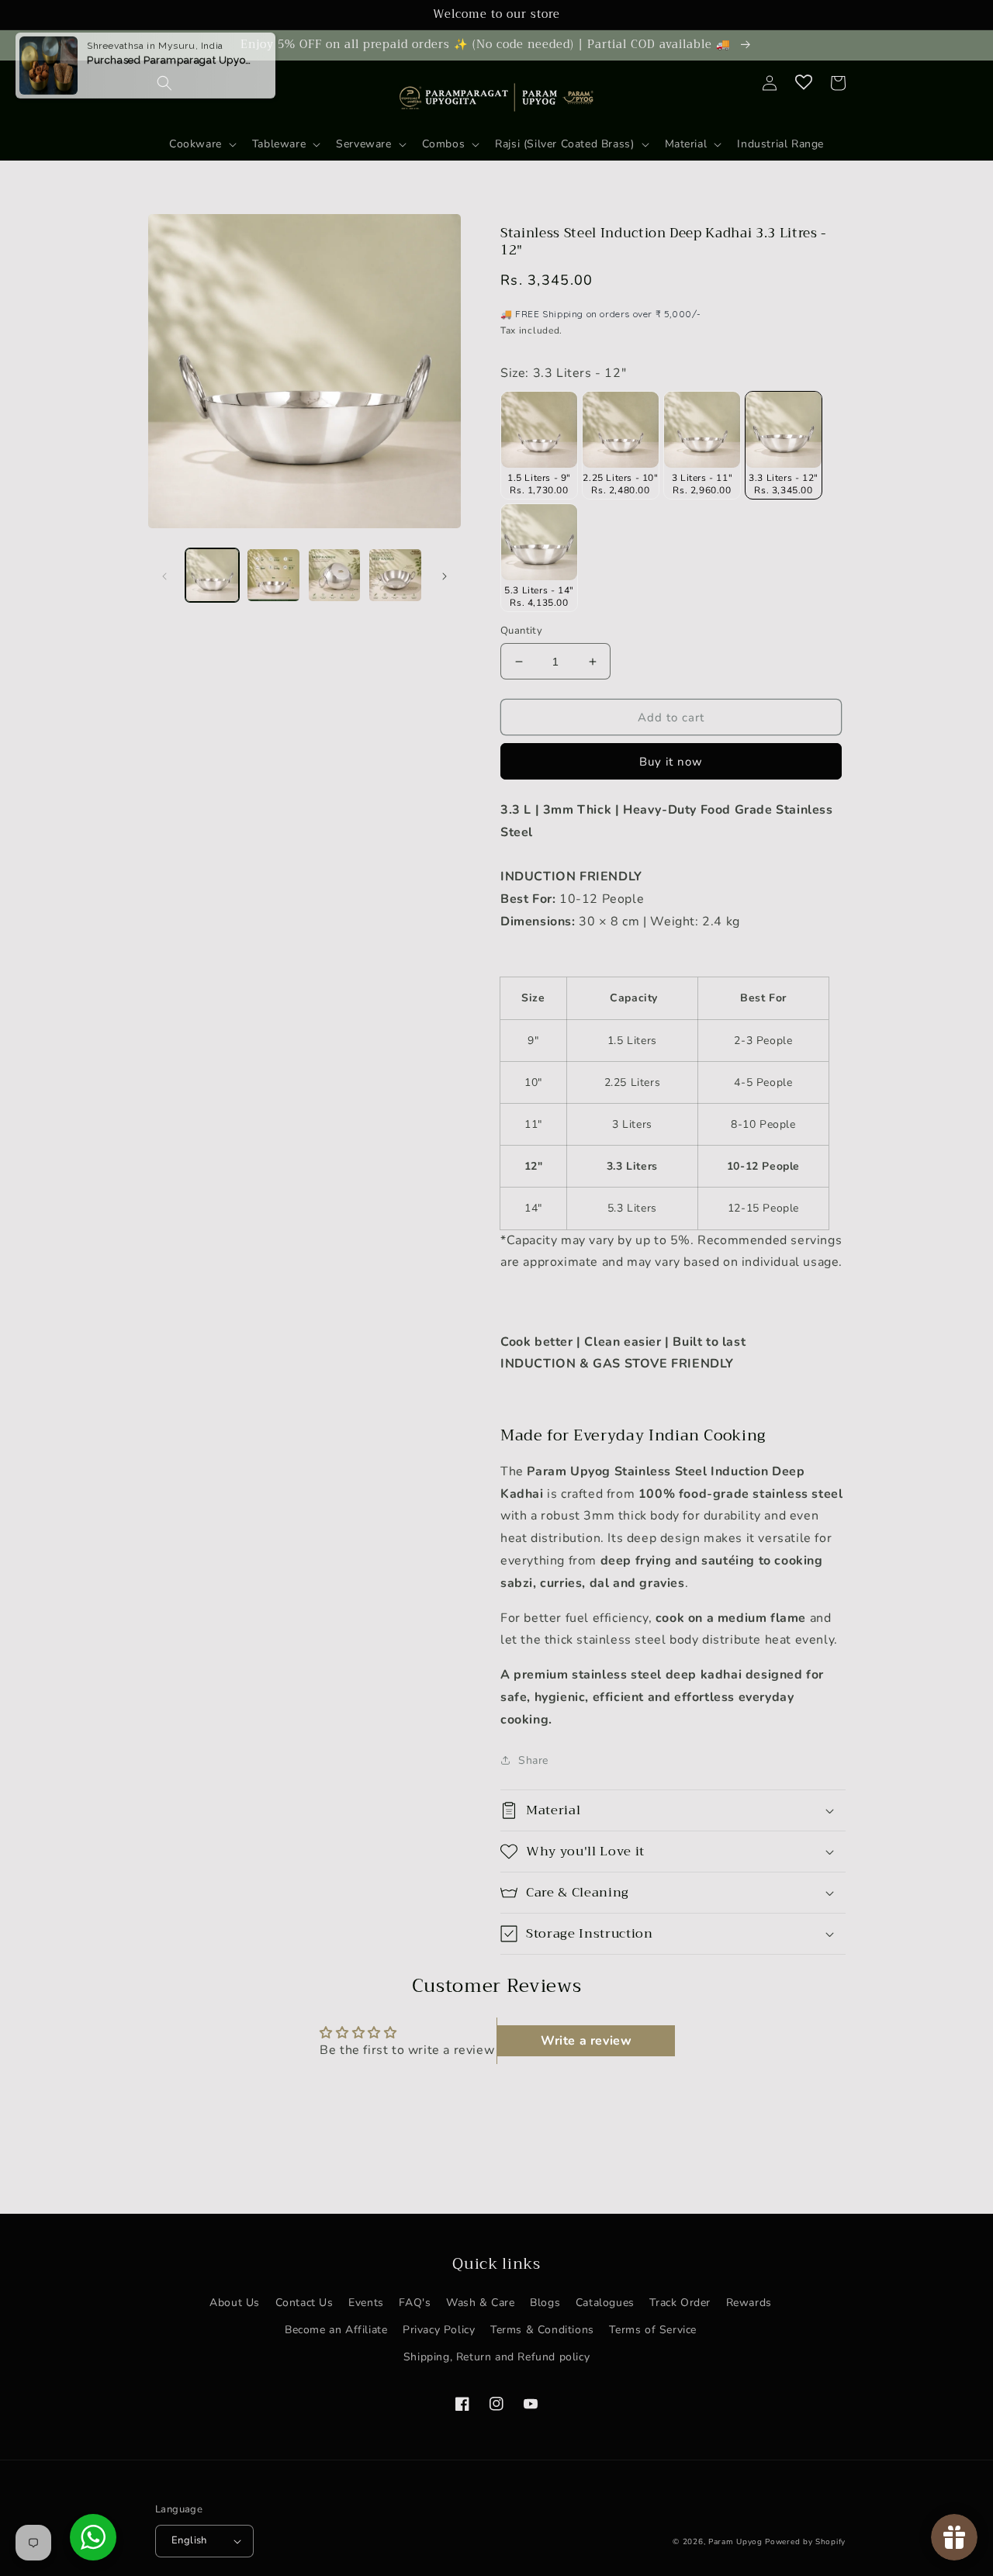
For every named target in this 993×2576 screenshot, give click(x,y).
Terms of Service (653, 2330)
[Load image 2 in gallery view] (273, 575)
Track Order (680, 2303)
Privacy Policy (439, 2330)
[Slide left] (164, 575)
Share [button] (533, 1760)
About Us (235, 2303)
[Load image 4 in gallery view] (395, 575)
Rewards (749, 2303)
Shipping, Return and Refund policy (496, 2357)
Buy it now (671, 762)
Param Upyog (735, 2542)
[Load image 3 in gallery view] (335, 575)
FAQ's (415, 2303)
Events (366, 2303)
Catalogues (605, 2303)
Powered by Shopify (805, 2542)
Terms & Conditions (542, 2330)
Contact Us (304, 2303)
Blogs (545, 2303)
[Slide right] (445, 575)
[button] (285, 144)
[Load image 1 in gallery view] (212, 575)
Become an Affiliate (336, 2330)
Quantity (521, 631)
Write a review (586, 2041)
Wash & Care (481, 2303)
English (189, 2540)
